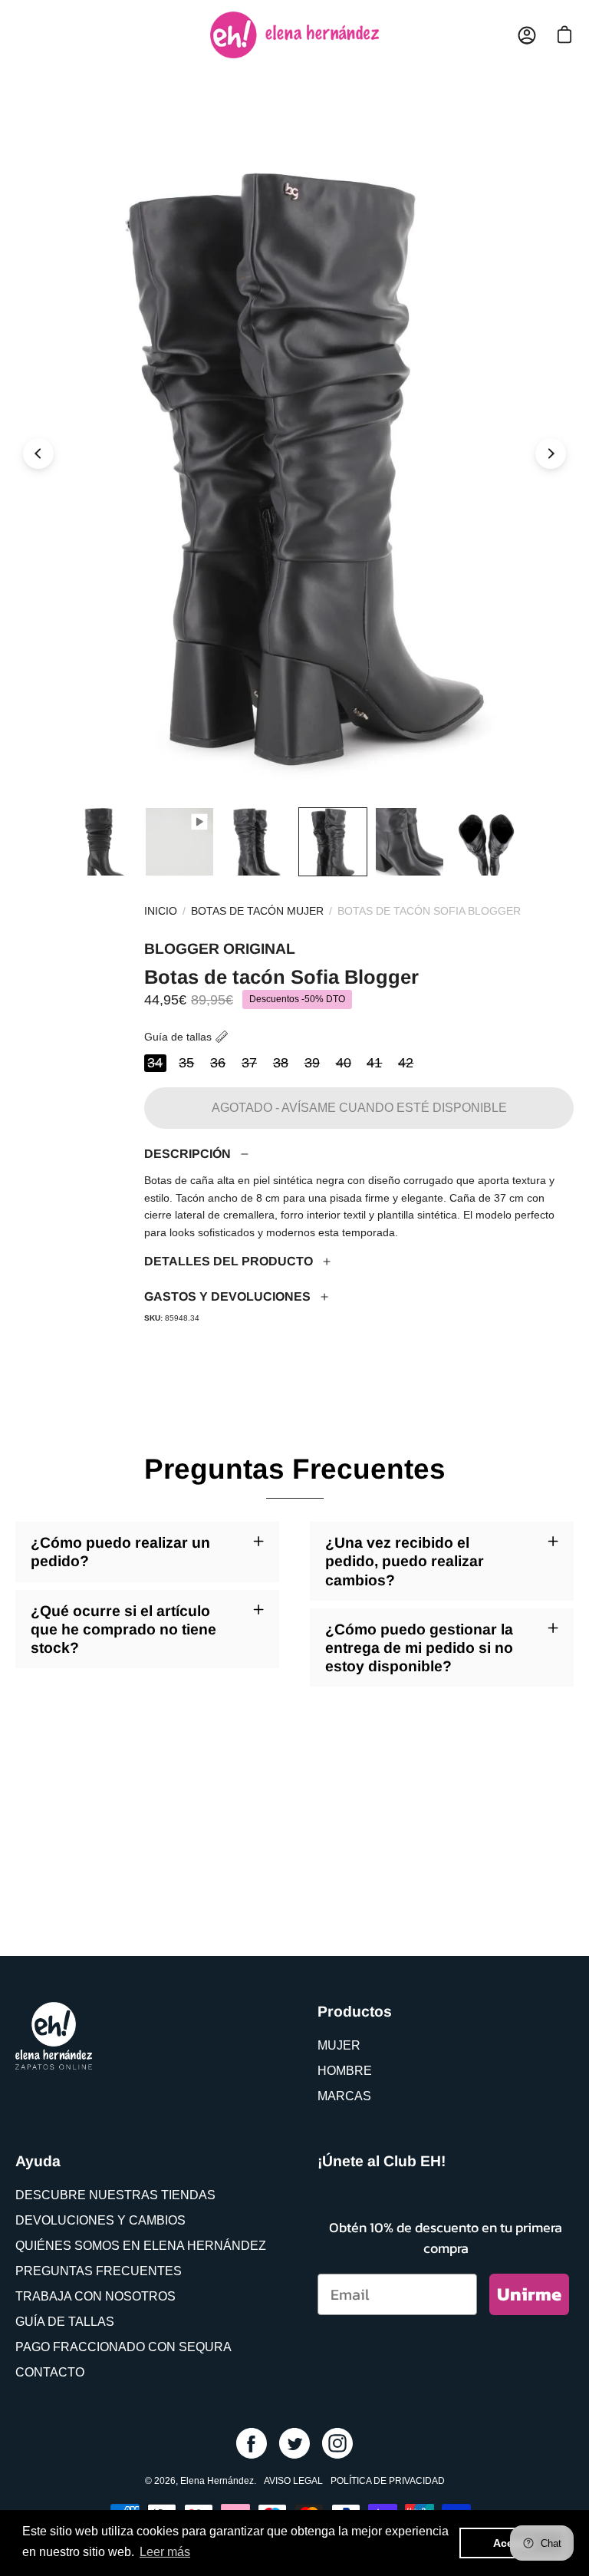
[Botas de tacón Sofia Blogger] (103, 842)
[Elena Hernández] (294, 35)
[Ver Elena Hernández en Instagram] (337, 2443)
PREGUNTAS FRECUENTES (99, 2271)
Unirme (529, 2294)
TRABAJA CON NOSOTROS (95, 2296)
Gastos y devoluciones (227, 1296)
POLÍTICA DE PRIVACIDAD (388, 2481)
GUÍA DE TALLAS (65, 2322)
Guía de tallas (178, 1037)
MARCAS (344, 2096)
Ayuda (38, 2161)
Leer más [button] (165, 2552)
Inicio (161, 911)
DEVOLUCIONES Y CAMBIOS (100, 2220)
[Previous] (38, 454)
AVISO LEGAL (293, 2481)
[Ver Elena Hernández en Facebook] (252, 2443)
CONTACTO (50, 2372)
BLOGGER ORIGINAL (220, 948)
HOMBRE (345, 2071)
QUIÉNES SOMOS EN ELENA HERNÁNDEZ (141, 2246)
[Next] (551, 454)
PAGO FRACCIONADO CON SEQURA (123, 2347)
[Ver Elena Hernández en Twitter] (294, 2443)
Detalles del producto (229, 1261)
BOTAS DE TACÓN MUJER (257, 911)
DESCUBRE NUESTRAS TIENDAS (115, 2195)
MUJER (339, 2045)
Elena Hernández (217, 2481)
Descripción (188, 1154)
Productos (355, 2011)
